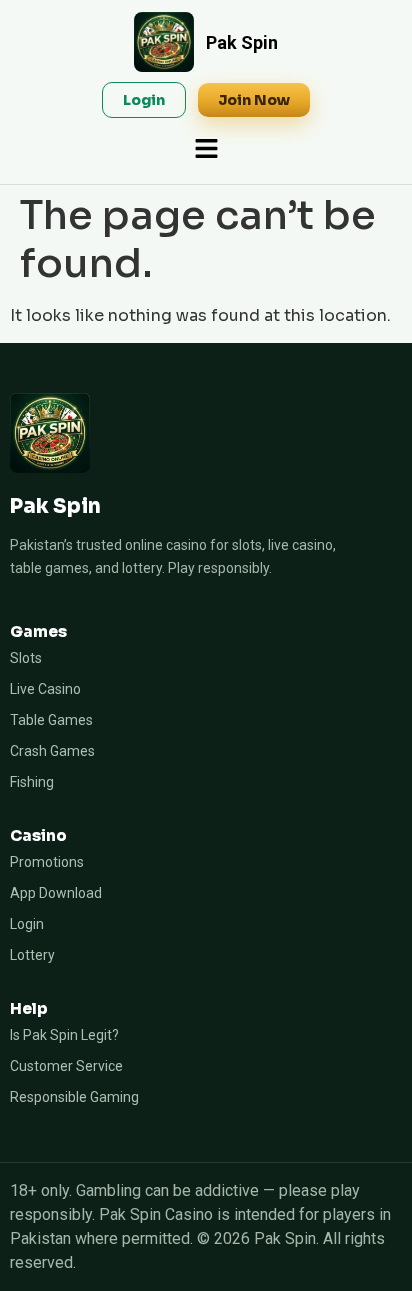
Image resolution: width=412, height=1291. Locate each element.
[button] (206, 150)
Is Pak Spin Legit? (64, 1035)
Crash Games (52, 751)
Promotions (47, 862)
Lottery (32, 955)
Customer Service (66, 1066)
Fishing (32, 782)
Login (27, 924)
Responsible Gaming (74, 1097)
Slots (26, 658)
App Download (56, 893)
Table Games (51, 720)
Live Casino (45, 689)
